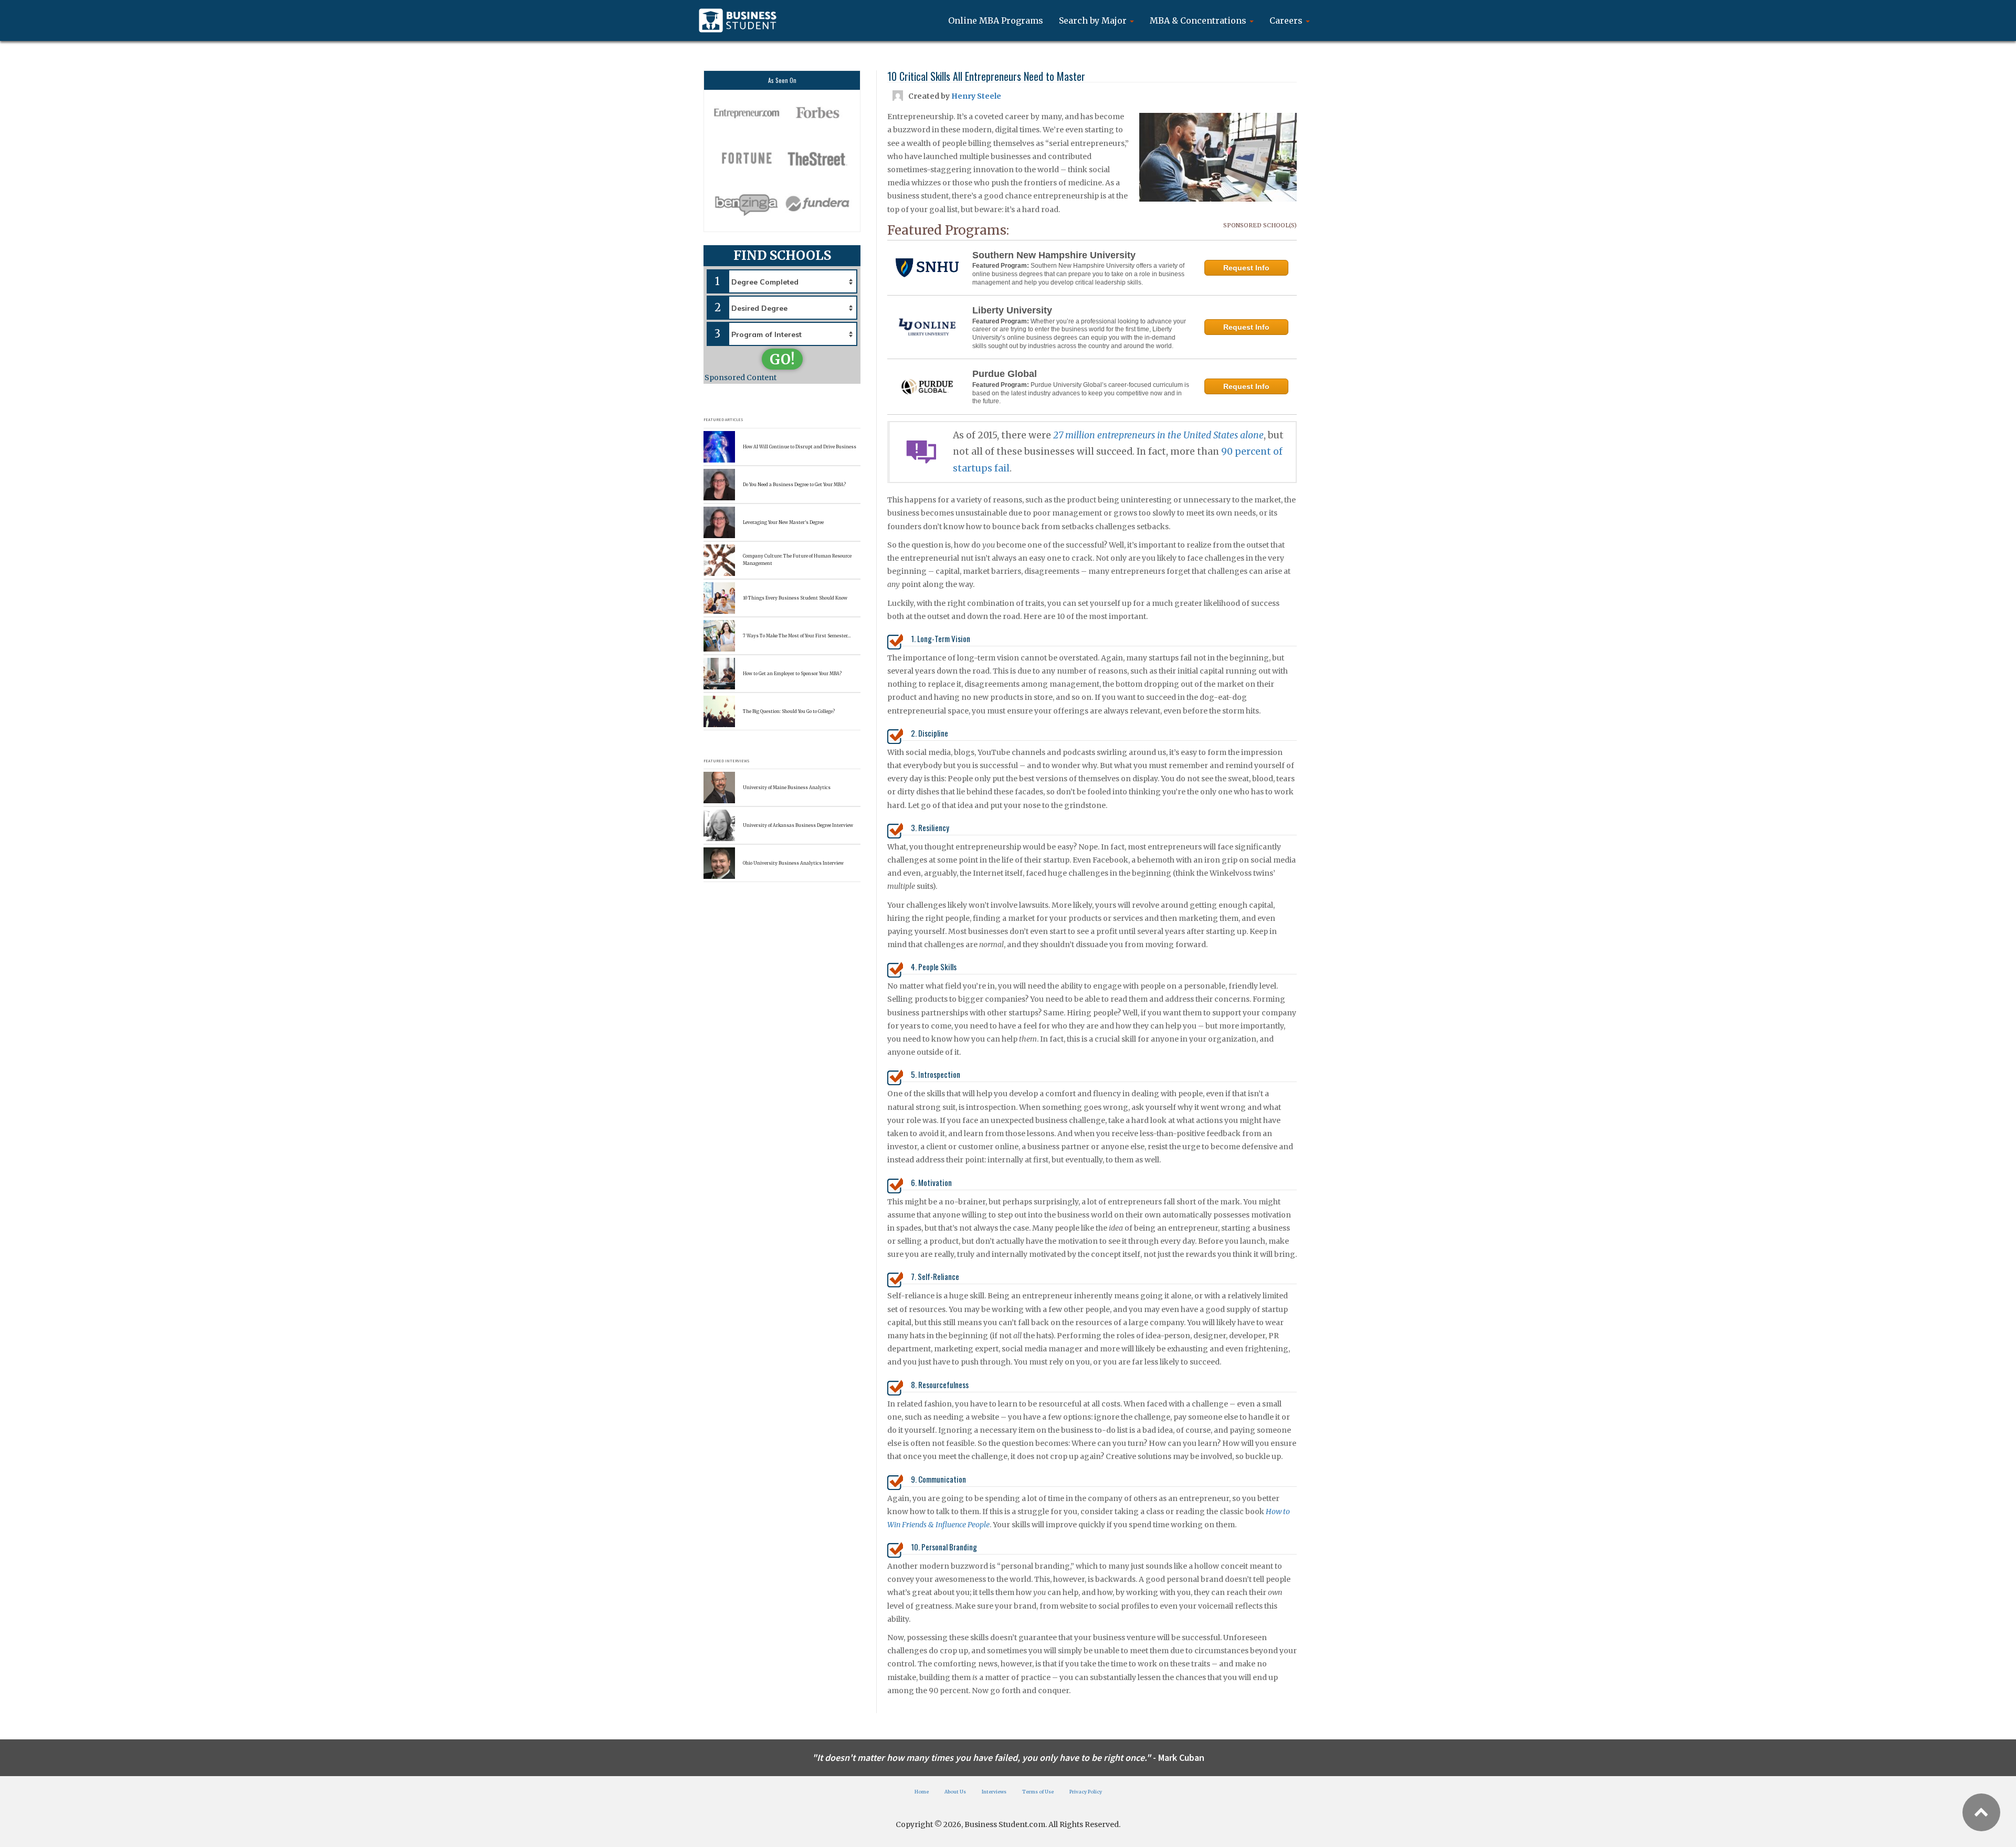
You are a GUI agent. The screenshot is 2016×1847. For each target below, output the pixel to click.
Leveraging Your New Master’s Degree (783, 522)
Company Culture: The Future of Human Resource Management (797, 559)
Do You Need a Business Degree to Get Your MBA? (794, 485)
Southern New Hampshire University (1054, 255)
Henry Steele (976, 96)
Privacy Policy (1086, 1792)
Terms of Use (1038, 1792)
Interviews (994, 1792)
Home (922, 1792)
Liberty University (1012, 310)
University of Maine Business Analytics (787, 788)
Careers (1287, 20)
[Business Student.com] (738, 20)
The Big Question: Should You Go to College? (789, 711)
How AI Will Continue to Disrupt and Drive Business (800, 447)
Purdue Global (1005, 374)
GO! (782, 359)
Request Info (1246, 268)
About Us (955, 1792)
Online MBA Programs (996, 20)
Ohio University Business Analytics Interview (793, 863)
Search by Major (1094, 20)
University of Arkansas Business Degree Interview (798, 825)
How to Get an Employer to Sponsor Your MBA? (792, 674)
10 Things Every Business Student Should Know (795, 598)
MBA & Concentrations (1199, 20)
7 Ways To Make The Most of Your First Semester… (797, 636)
